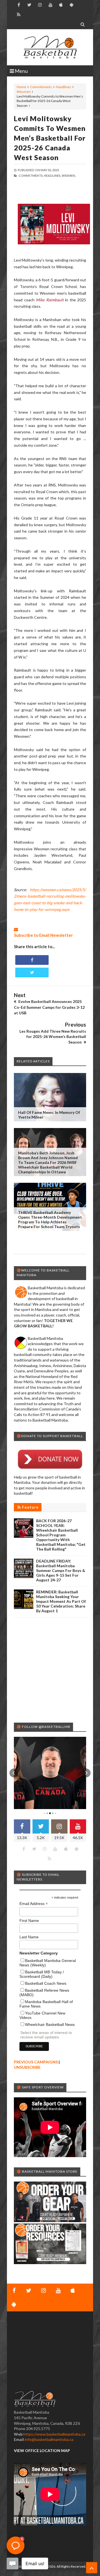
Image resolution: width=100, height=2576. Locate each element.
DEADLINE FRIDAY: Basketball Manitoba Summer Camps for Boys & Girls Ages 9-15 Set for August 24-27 (61, 1570)
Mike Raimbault (50, 300)
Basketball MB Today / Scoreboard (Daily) (42, 1974)
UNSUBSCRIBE (27, 2067)
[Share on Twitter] (32, 972)
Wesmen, (69, 176)
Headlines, (52, 176)
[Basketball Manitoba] (50, 47)
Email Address (34, 1904)
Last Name (29, 1937)
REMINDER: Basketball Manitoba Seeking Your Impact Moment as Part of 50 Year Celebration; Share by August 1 (61, 1601)
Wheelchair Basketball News (50, 2024)
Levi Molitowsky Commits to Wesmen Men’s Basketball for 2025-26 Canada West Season (50, 138)
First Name (29, 1921)
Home (21, 87)
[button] (14, 1773)
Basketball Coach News (46, 1983)
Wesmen (24, 92)
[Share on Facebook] (32, 960)
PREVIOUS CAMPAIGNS (36, 2062)
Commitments (41, 87)
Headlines (63, 87)
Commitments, (31, 176)
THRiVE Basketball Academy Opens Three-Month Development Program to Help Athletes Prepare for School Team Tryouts (50, 1219)
